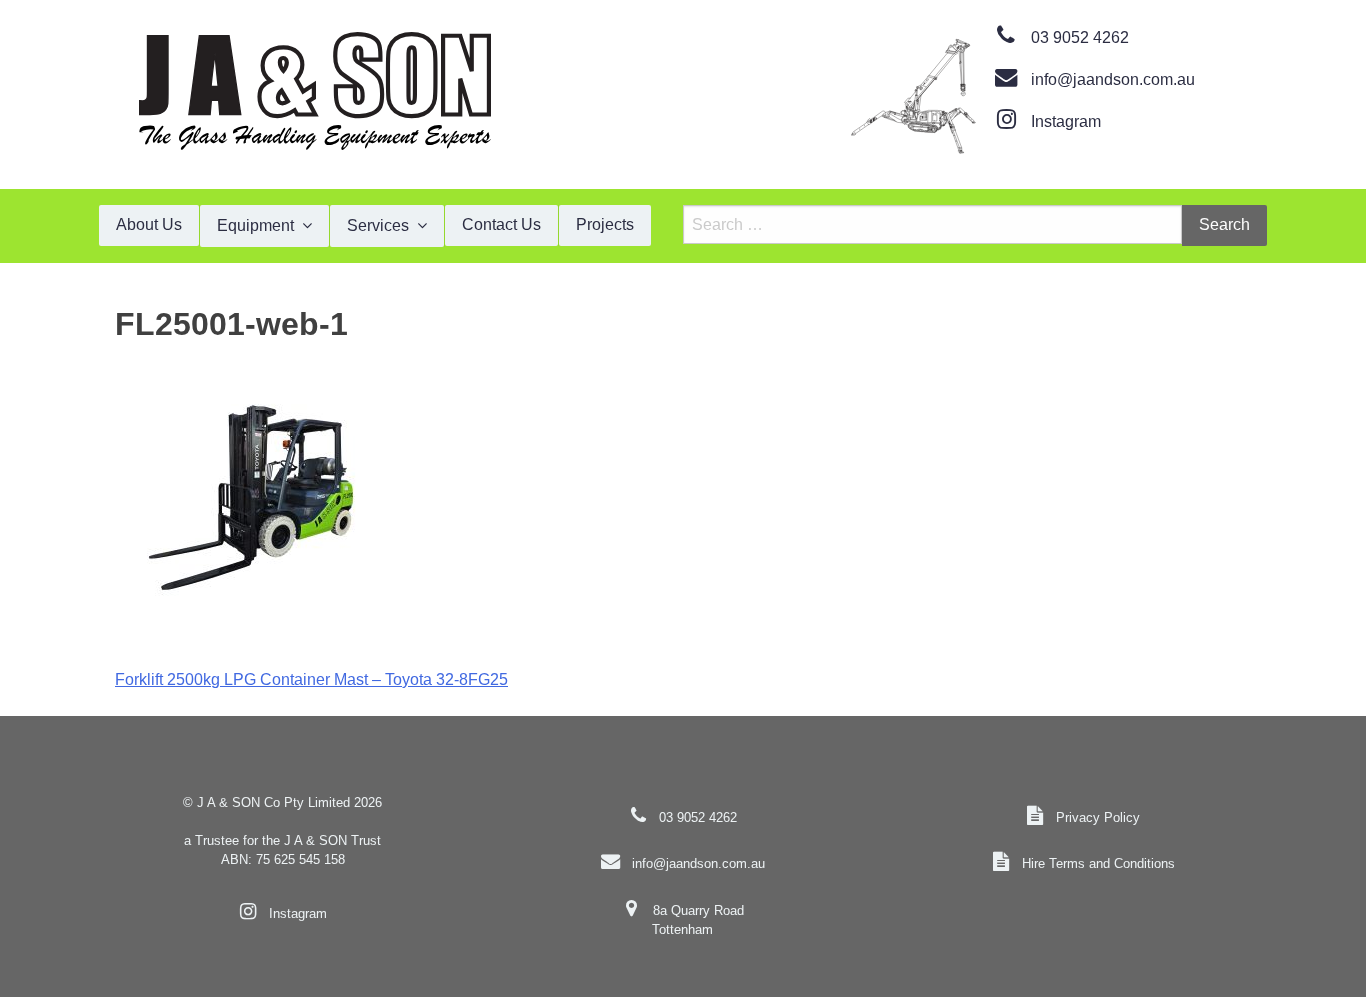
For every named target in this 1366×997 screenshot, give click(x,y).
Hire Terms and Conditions (1098, 863)
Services (378, 225)
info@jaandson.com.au (1113, 79)
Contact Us (501, 224)
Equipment (255, 225)
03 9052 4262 (1080, 37)
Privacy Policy (1098, 817)
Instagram (1066, 121)
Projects (605, 224)
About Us (149, 224)
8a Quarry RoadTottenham (697, 920)
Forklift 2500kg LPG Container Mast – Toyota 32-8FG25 (311, 679)
